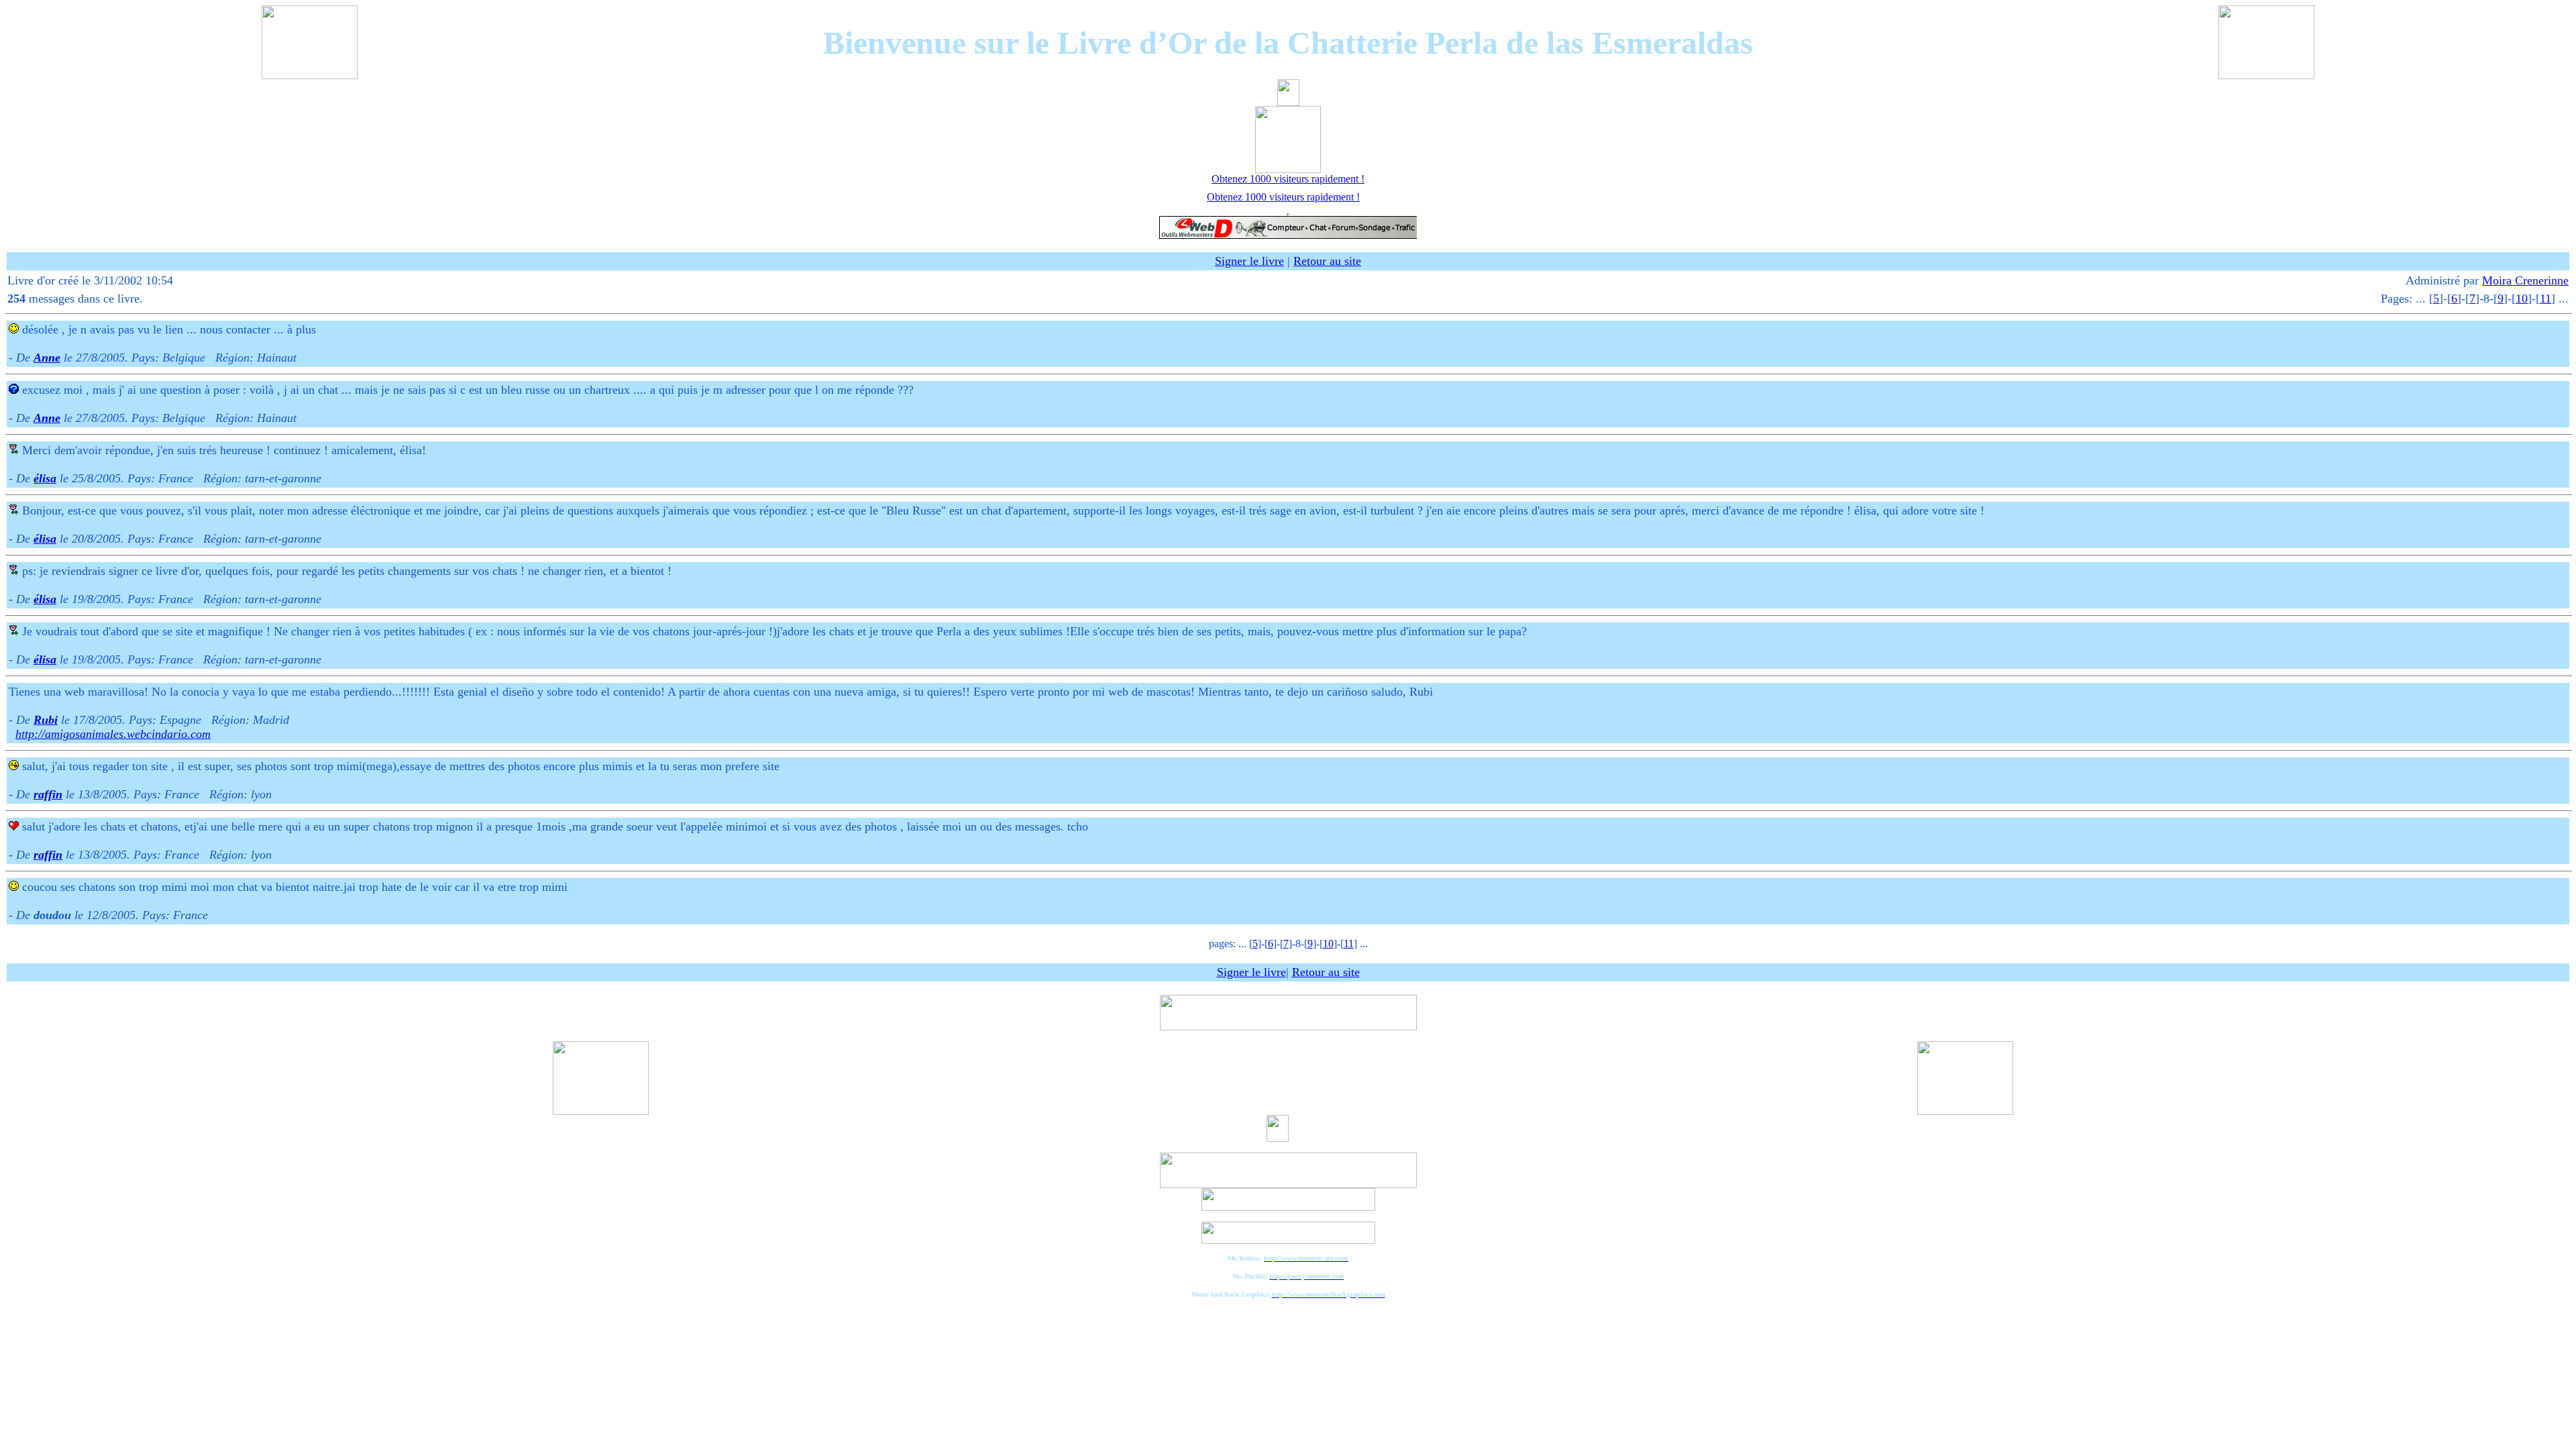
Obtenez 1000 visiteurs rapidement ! (1288, 179)
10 (2522, 299)
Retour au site (1327, 261)
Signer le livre (1249, 261)
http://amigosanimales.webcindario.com (113, 734)
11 (2545, 299)
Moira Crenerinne (2525, 280)
